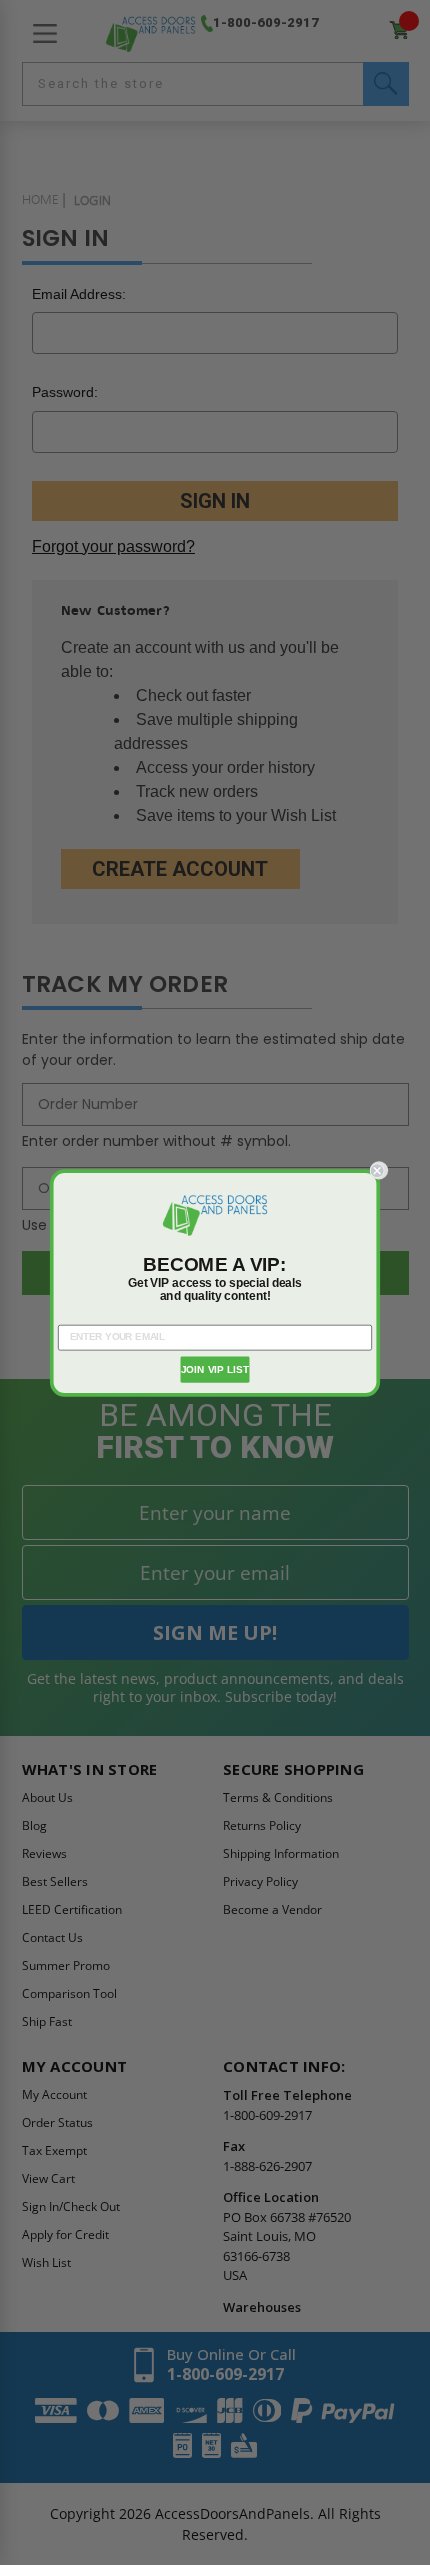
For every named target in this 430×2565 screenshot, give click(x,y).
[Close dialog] (379, 1170)
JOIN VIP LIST (215, 1369)
